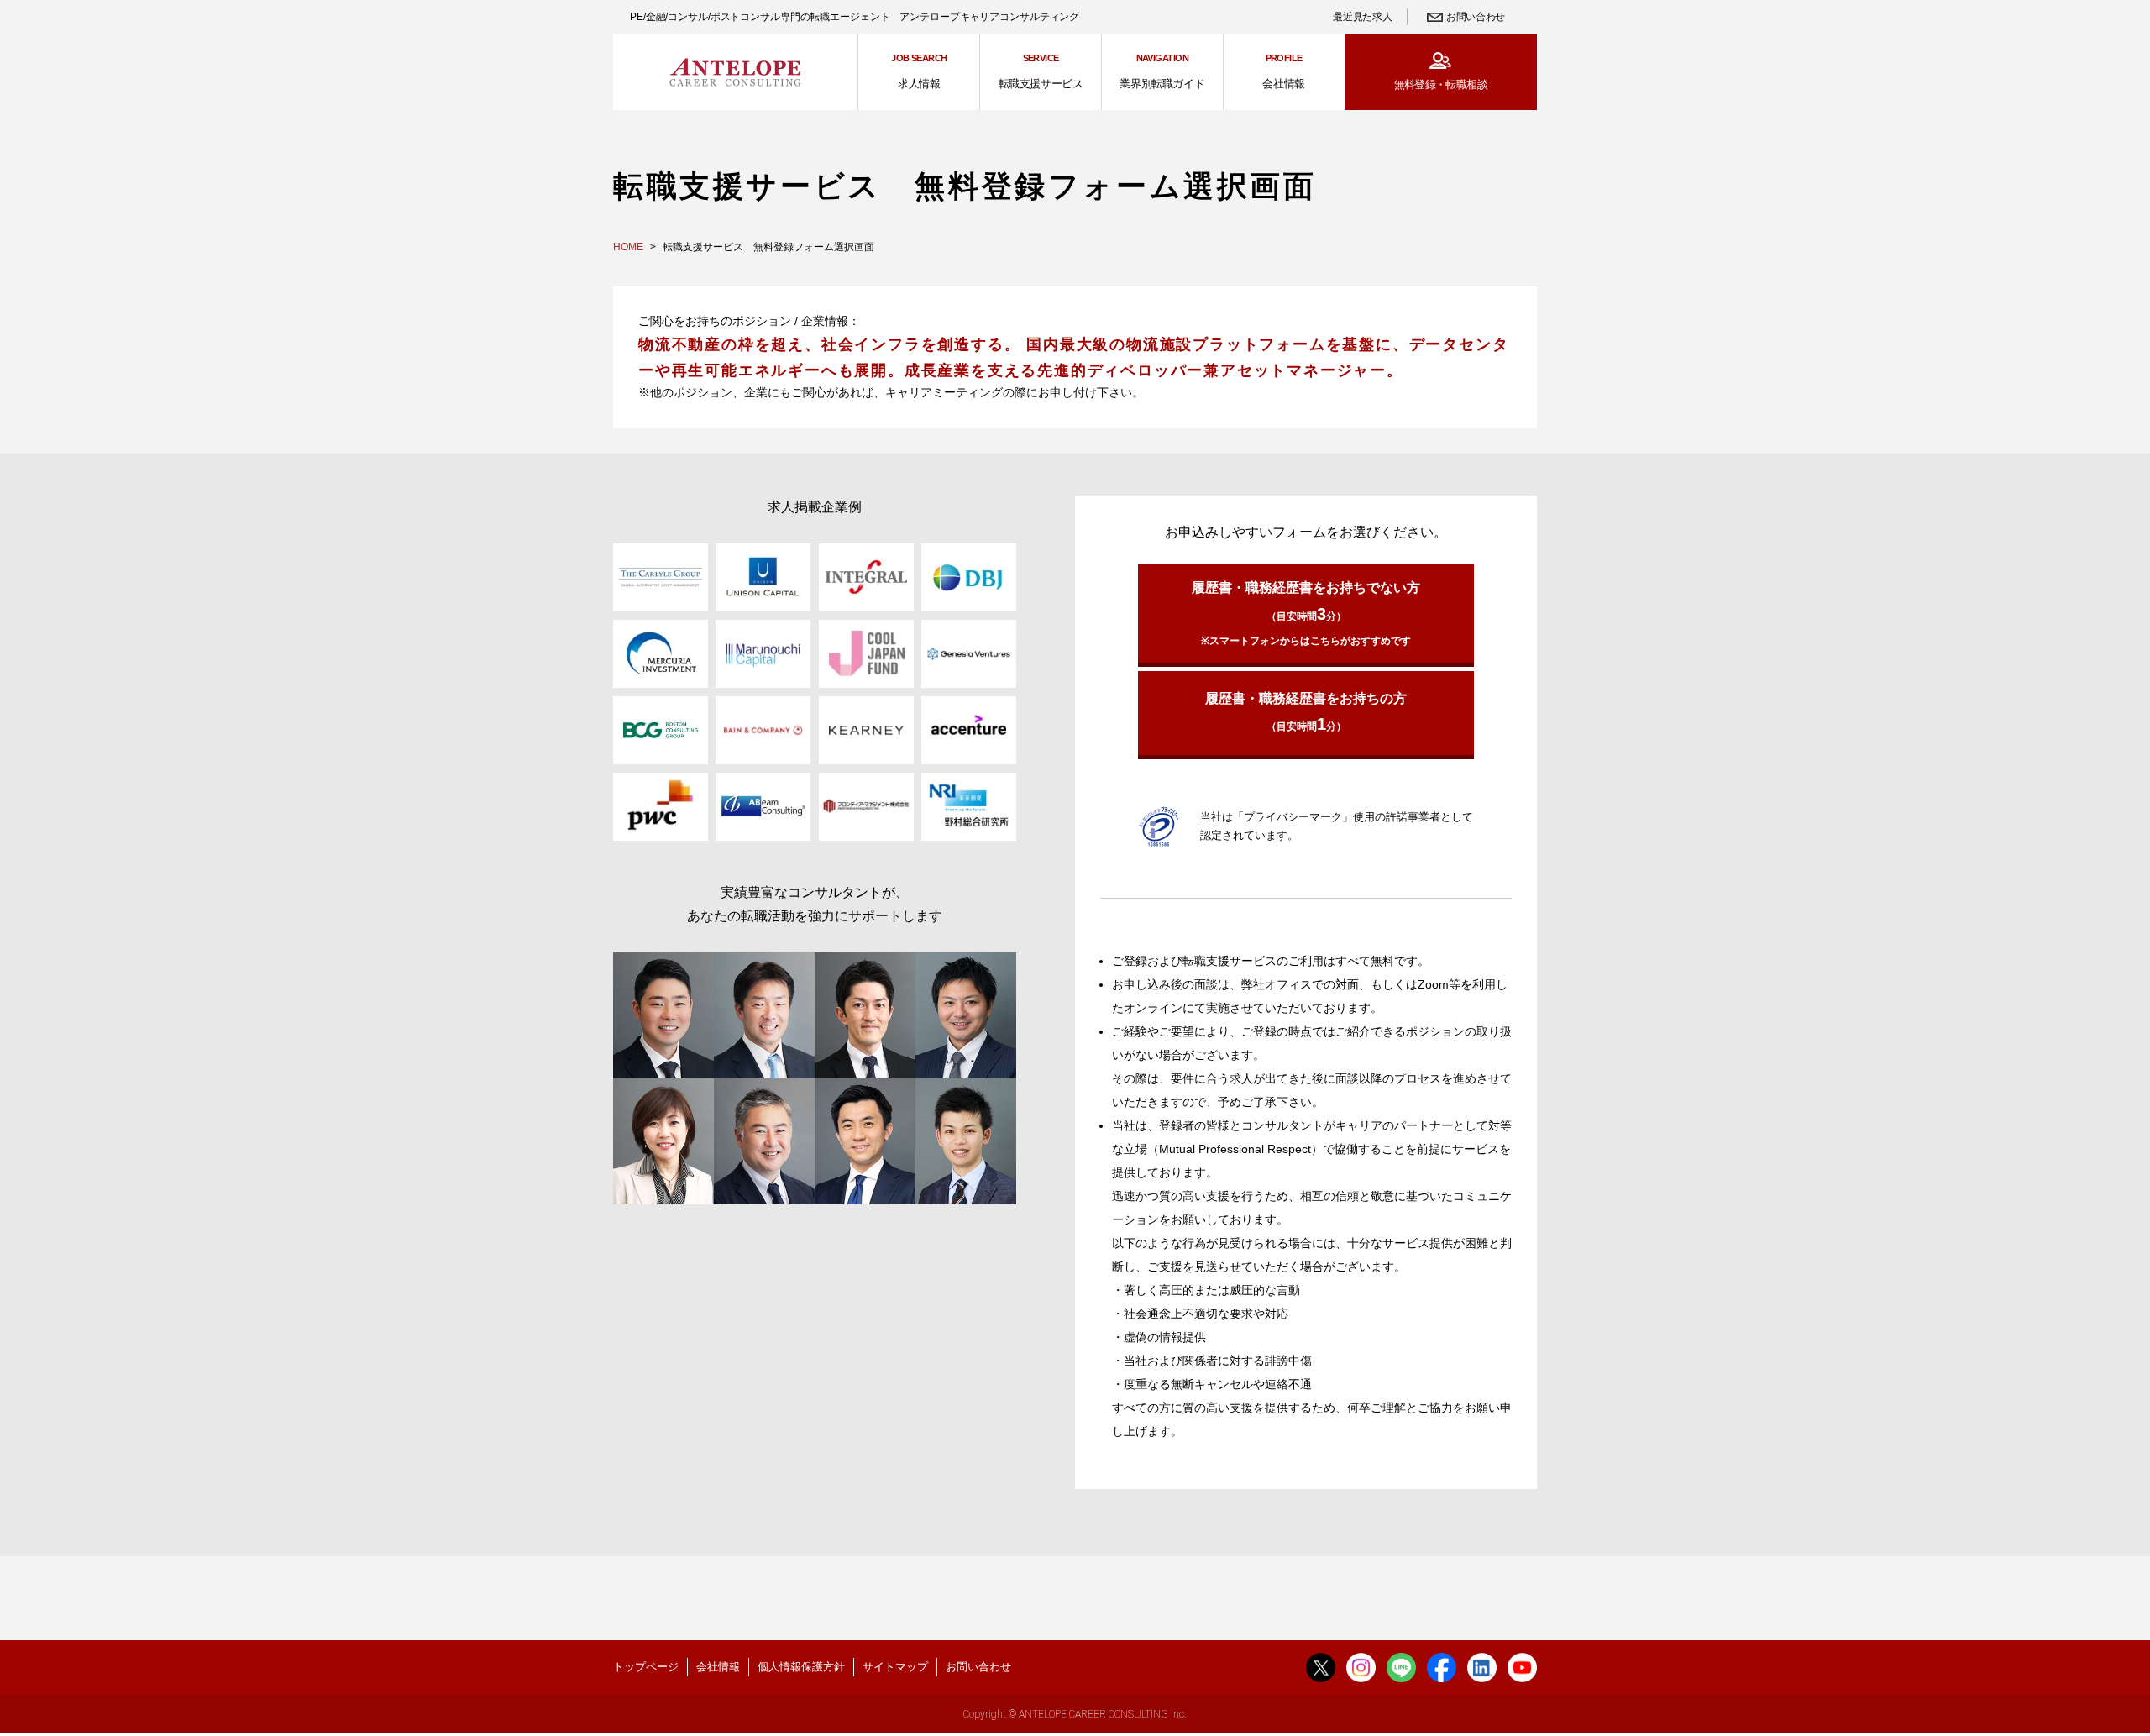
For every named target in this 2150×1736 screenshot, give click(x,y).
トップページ (646, 1667)
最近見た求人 (1362, 17)
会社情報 (718, 1667)
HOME (628, 247)
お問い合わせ (1476, 17)
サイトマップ (895, 1667)
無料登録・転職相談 (1441, 84)
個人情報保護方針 (801, 1667)
